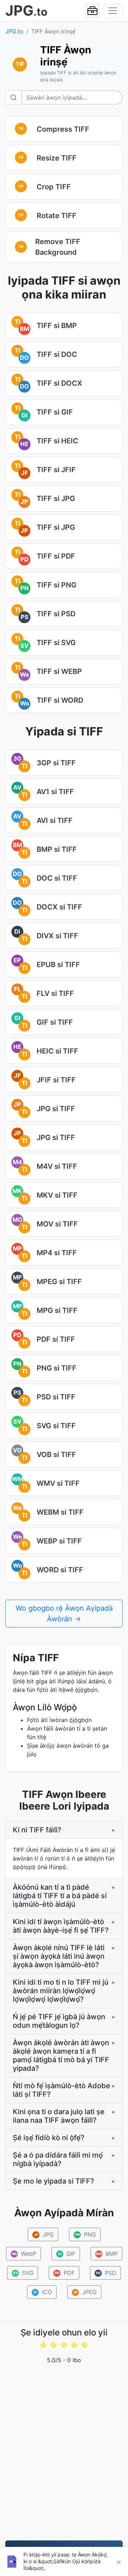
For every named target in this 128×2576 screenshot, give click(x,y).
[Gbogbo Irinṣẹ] (92, 11)
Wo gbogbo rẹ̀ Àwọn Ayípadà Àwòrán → (64, 1614)
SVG (23, 2273)
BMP (107, 2254)
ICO (42, 2292)
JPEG (85, 2292)
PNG (85, 2234)
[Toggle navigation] (113, 11)
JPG (44, 2234)
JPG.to (14, 31)
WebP (24, 2254)
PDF (65, 2273)
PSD (106, 2273)
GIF (66, 2254)
